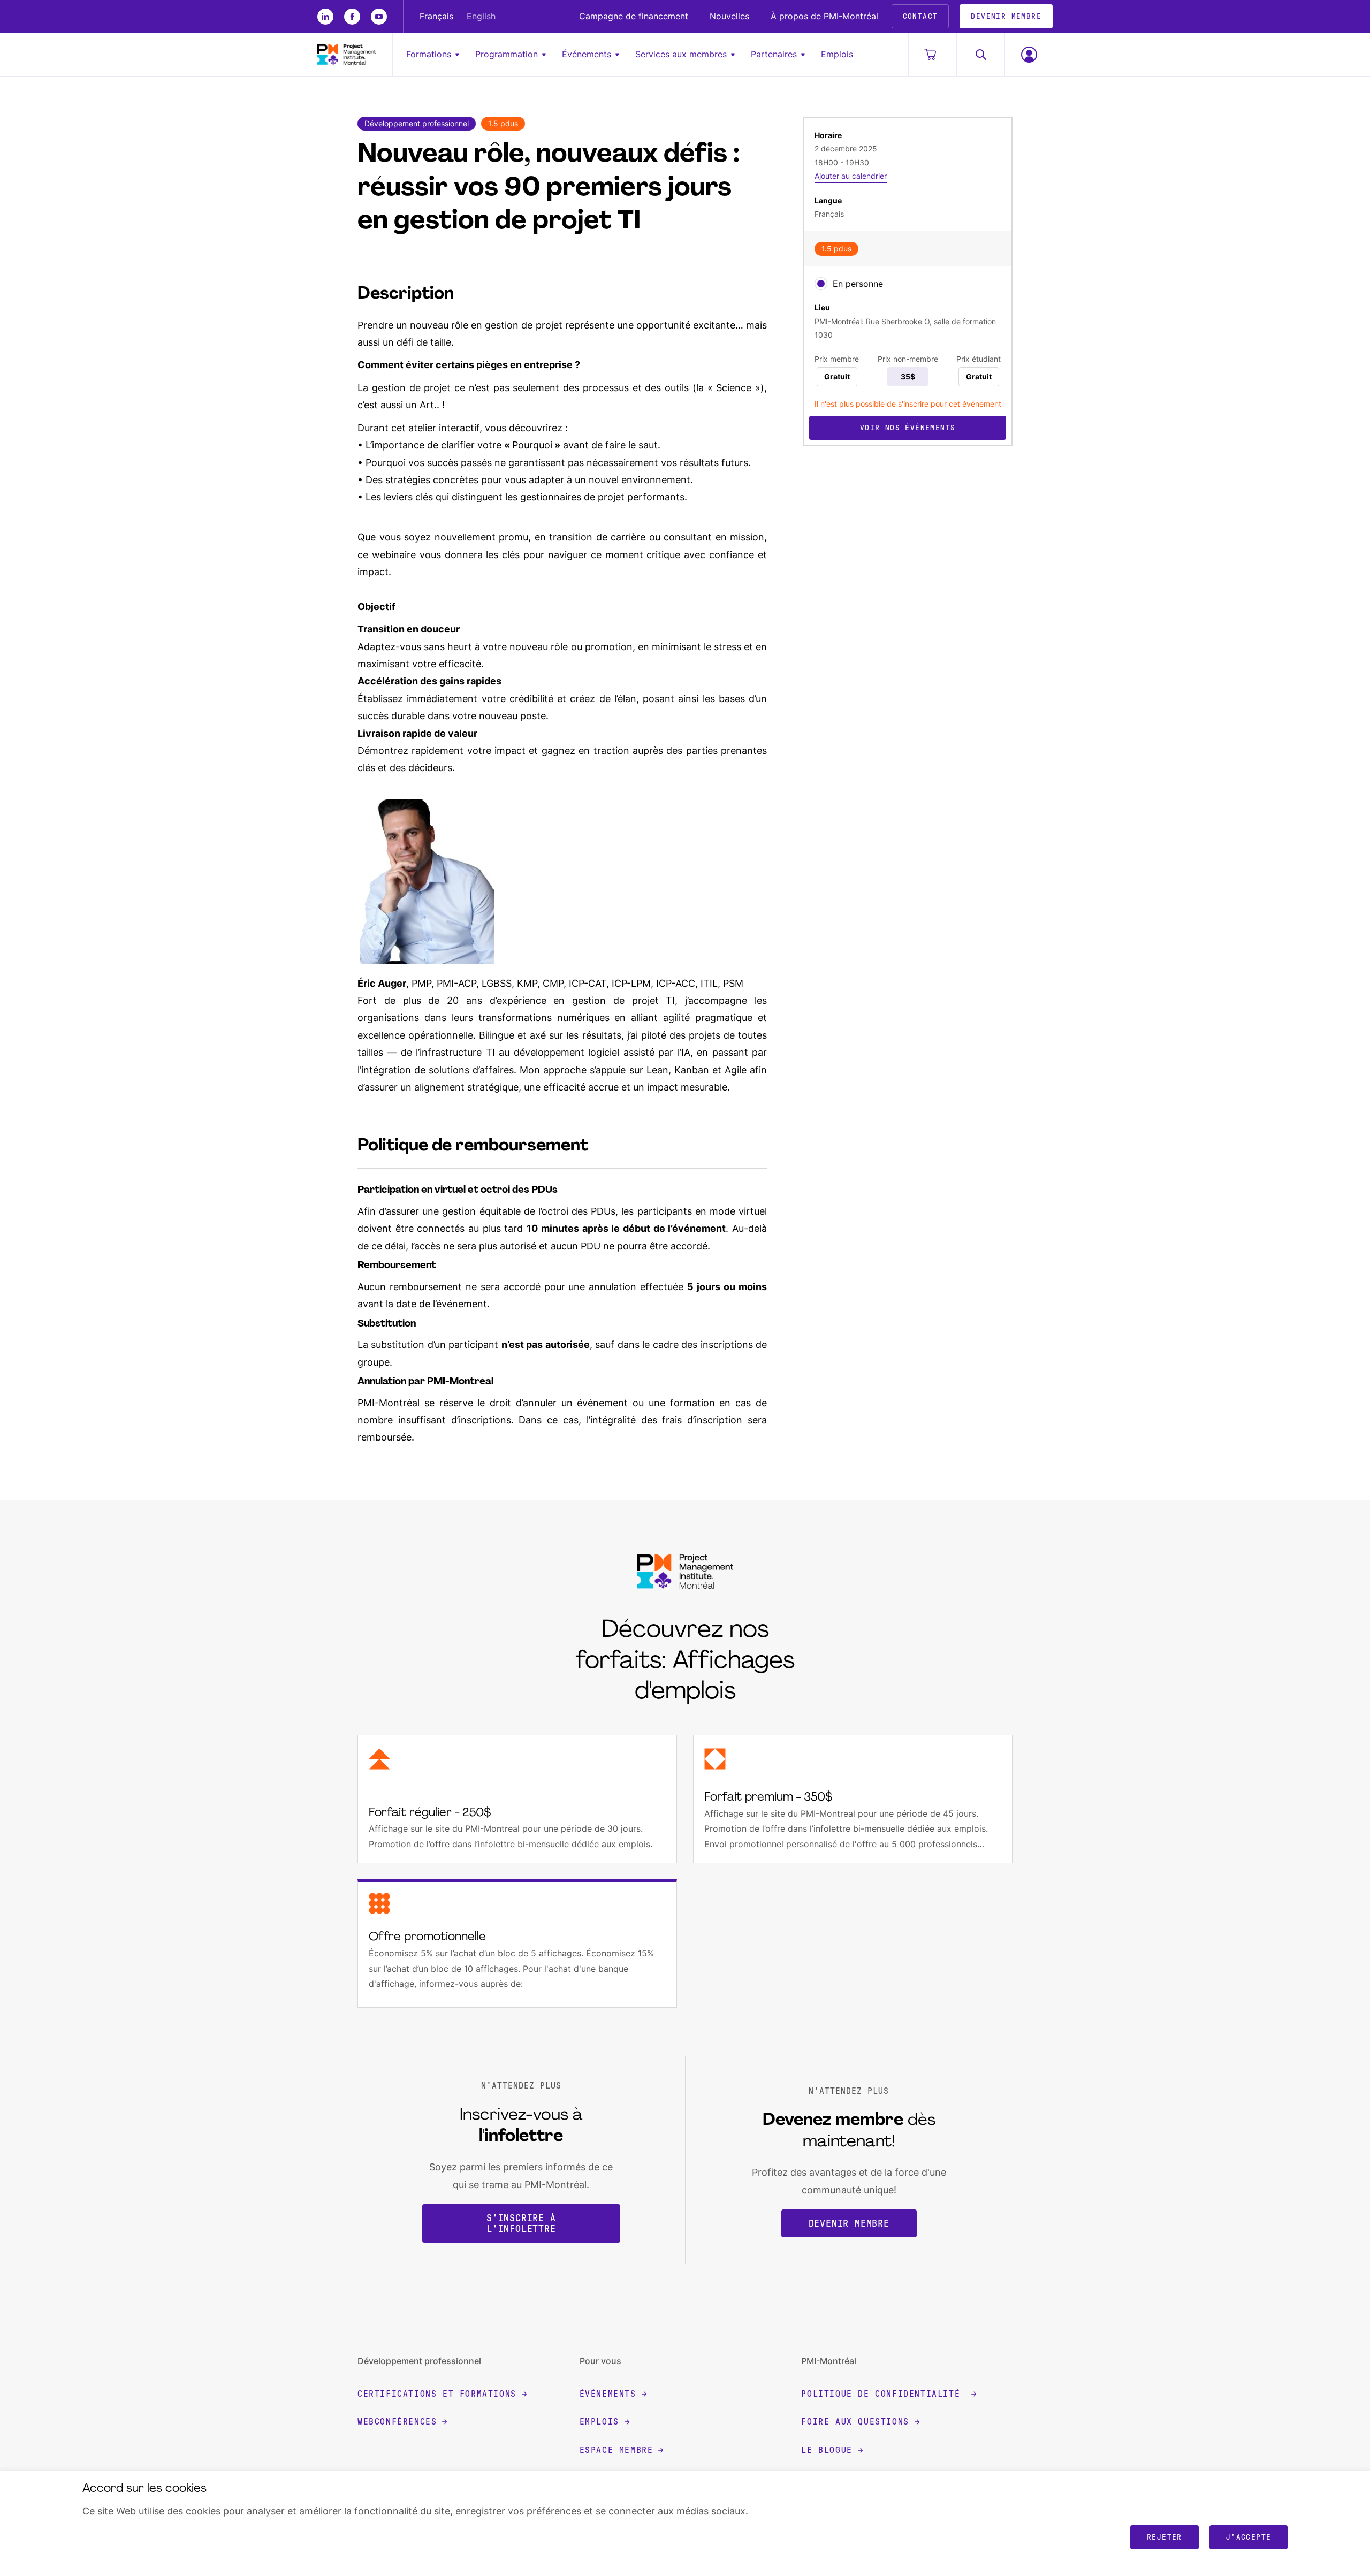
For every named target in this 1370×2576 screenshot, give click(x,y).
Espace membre (616, 2450)
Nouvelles (729, 16)
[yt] (379, 17)
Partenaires (774, 54)
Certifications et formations (437, 2394)
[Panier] (932, 54)
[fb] (352, 17)
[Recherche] (980, 54)
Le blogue (827, 2450)
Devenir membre (849, 2223)
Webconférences (397, 2422)
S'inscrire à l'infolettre (521, 2223)
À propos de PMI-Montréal (824, 16)
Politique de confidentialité (883, 2394)
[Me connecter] (1029, 54)
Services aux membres (681, 54)
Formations (429, 54)
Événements (587, 54)
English (481, 16)
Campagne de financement (634, 16)
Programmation (507, 54)
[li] (325, 17)
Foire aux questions (855, 2422)
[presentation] (821, 284)
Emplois (837, 54)
